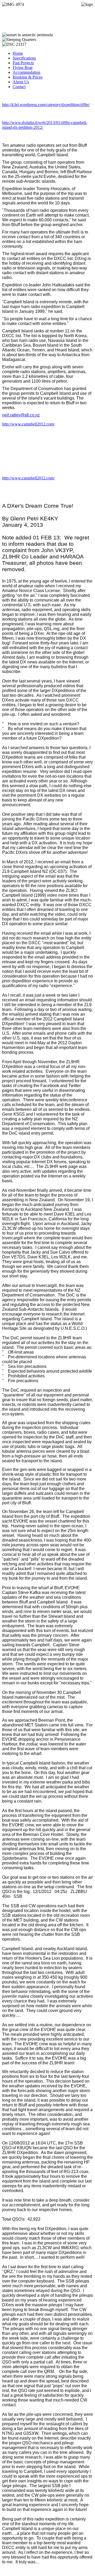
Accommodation (27, 72)
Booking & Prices (28, 77)
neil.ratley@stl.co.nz (21, 415)
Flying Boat (23, 68)
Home (18, 53)
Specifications (24, 58)
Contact (19, 87)
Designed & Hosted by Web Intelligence (36, 2571)
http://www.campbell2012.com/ (28, 424)
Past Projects (23, 63)
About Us (21, 82)
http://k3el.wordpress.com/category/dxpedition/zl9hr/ (46, 105)
